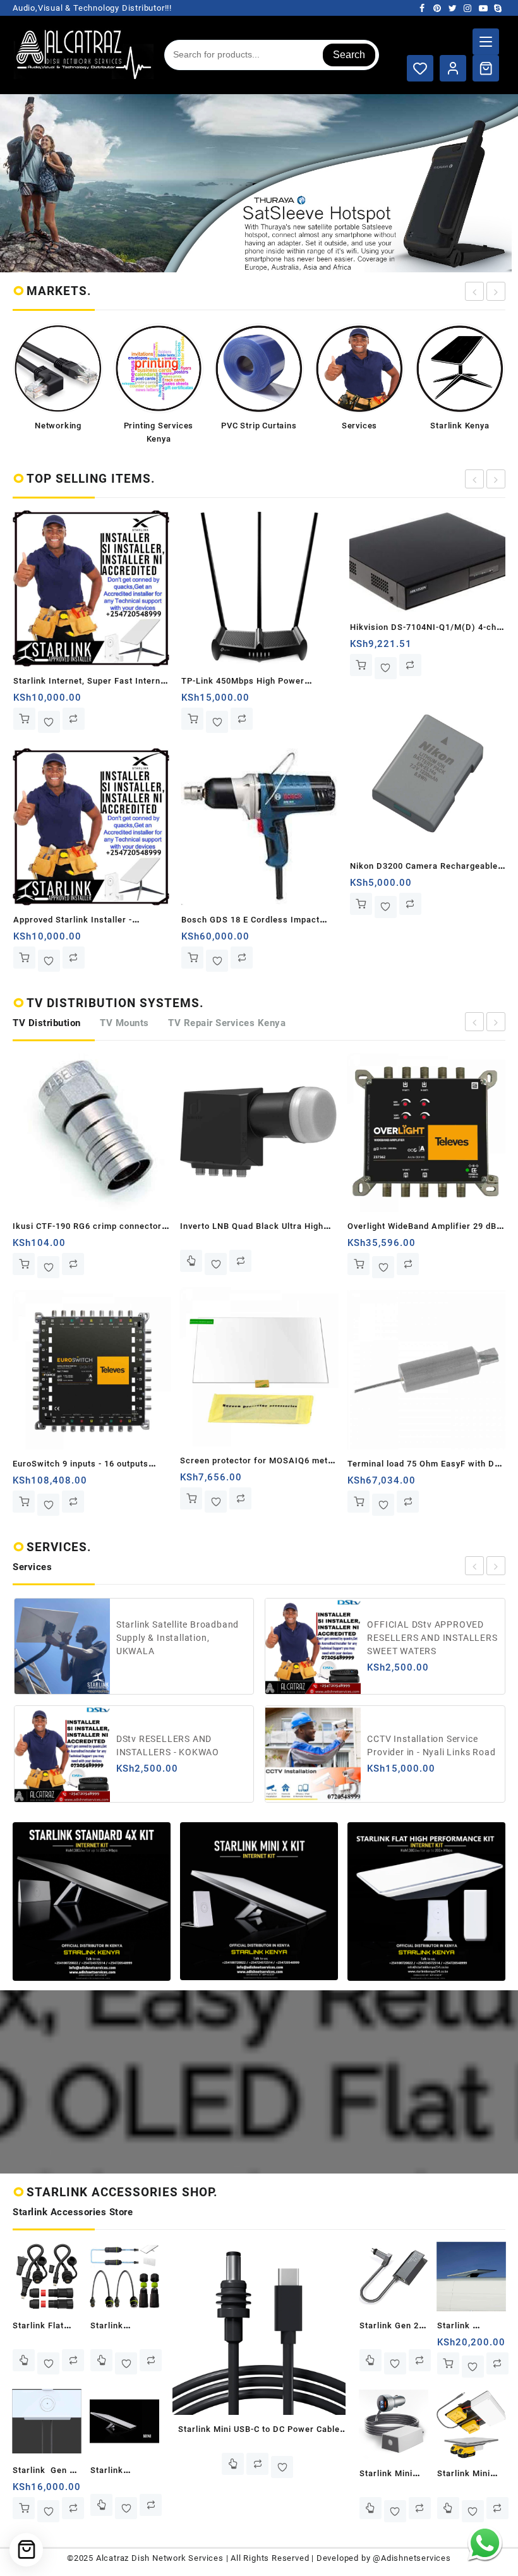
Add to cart (24, 719)
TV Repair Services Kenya (227, 1023)
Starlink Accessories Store (73, 2212)
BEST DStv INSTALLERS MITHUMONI (419, 1638)
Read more (24, 1261)
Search (349, 55)
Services (32, 1567)
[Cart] (486, 68)
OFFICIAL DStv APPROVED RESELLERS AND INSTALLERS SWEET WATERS (181, 1638)
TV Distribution (47, 1023)
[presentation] (474, 291)
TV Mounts (124, 1023)
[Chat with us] (485, 2543)
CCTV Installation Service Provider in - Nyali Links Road (181, 1745)
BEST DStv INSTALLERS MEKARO (419, 1745)
